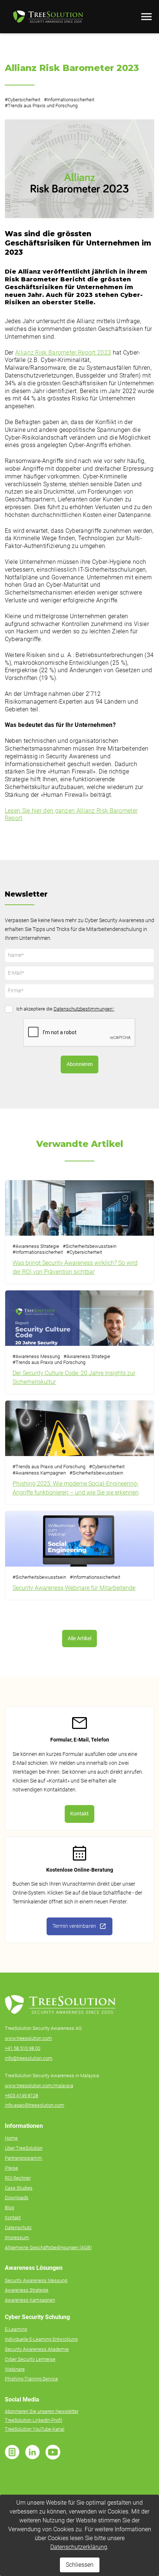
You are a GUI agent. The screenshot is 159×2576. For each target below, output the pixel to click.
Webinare (15, 2369)
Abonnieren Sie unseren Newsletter (42, 2411)
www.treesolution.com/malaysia (39, 2086)
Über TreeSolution (24, 2148)
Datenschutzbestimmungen (84, 1009)
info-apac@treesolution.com (35, 2105)
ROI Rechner (18, 2178)
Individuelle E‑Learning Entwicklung (41, 2339)
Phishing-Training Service (31, 2379)
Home (11, 2138)
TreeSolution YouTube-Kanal (35, 2429)
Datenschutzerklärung (79, 2547)
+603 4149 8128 (21, 2096)
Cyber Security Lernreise (30, 2359)
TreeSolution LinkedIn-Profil (33, 2420)
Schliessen (80, 2565)
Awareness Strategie (27, 2290)
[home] (46, 16)
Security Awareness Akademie (37, 2349)
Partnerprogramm (23, 2158)
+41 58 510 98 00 (23, 2048)
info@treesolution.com (29, 2058)
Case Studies (19, 2188)
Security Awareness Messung (36, 2280)
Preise (11, 2168)
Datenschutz (18, 2228)
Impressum (17, 2238)
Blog (9, 2208)
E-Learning (16, 2329)
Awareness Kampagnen (30, 2300)
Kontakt (79, 1814)
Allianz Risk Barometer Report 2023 (63, 353)
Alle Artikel (79, 1639)
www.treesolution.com (28, 2038)
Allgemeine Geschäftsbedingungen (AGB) (48, 2247)
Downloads (17, 2198)
